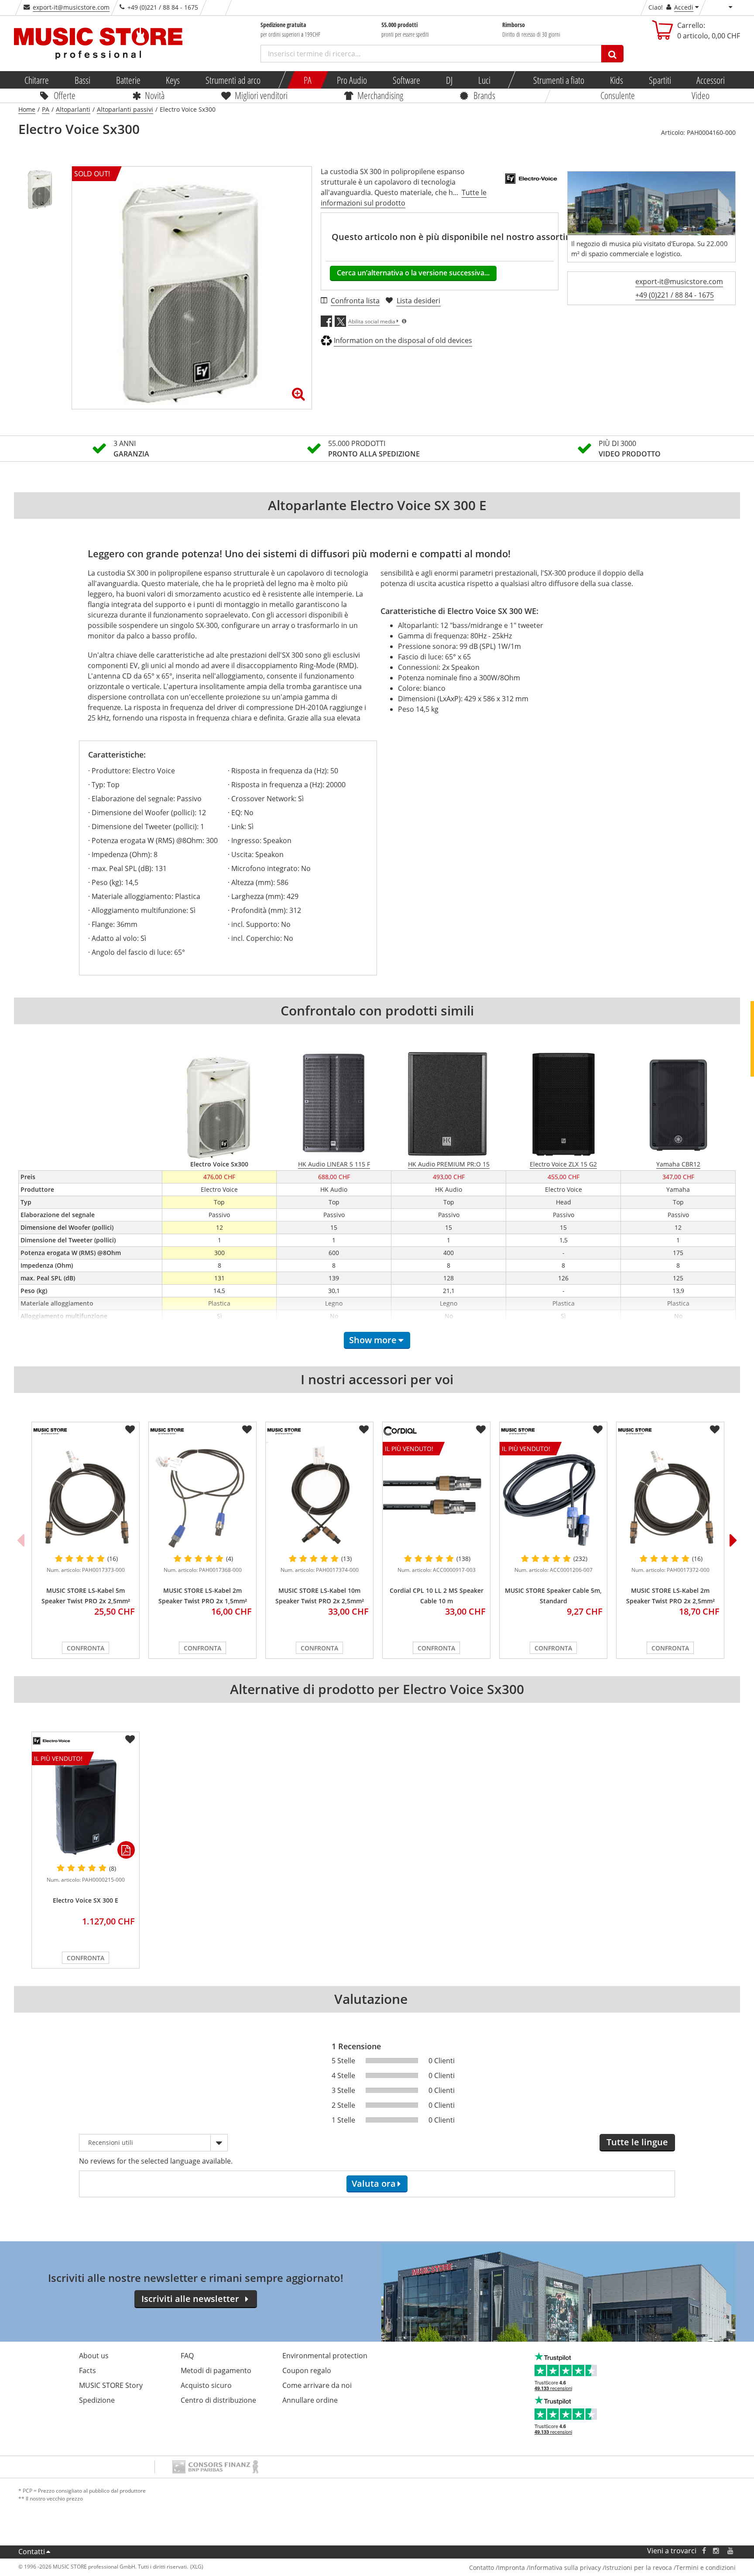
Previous (21, 1540)
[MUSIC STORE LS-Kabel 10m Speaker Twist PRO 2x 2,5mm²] (319, 1495)
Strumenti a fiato (559, 80)
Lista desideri (418, 301)
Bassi (82, 80)
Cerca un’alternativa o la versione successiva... (413, 273)
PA (308, 80)
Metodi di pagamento (216, 2370)
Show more (373, 1340)
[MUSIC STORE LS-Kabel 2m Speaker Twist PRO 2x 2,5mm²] (670, 1495)
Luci (484, 80)
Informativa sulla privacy (565, 2567)
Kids (617, 80)
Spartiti (660, 80)
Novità (155, 95)
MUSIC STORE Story (111, 2385)
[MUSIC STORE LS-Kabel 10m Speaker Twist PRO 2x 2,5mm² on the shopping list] (364, 1430)
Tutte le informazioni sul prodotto (404, 198)
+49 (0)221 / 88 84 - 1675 (675, 295)
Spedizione (97, 2400)
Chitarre (37, 80)
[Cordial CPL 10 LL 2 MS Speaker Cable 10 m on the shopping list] (481, 1430)
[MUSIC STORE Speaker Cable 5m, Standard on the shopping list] (598, 1430)
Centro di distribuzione (218, 2400)
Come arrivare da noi (317, 2385)
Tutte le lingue (637, 2142)
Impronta (511, 2567)
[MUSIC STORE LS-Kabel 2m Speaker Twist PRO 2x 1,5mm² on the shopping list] (247, 1430)
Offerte (65, 95)
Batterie (128, 80)
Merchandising (380, 95)
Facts (87, 2370)
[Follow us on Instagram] (716, 2551)
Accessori (711, 80)
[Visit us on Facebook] (704, 2551)
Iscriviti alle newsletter (190, 2299)
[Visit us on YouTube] (731, 2551)
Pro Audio (352, 80)
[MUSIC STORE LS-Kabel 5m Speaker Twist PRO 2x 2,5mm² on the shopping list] (130, 1430)
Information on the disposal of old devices (403, 340)
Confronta (86, 1648)
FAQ (187, 2356)
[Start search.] (612, 54)
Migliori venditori (261, 95)
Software (406, 80)
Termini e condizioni (706, 2567)
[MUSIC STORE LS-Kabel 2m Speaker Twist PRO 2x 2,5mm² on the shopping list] (715, 1430)
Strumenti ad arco (233, 80)
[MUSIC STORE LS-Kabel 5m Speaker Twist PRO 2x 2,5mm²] (86, 1495)
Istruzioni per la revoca (638, 2567)
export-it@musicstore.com (71, 7)
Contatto (482, 2567)
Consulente (618, 95)
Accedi (684, 7)
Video (701, 95)
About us (94, 2356)
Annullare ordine (310, 2400)
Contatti (32, 2552)
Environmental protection (325, 2356)
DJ (449, 80)
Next (733, 1540)
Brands (484, 95)
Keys (173, 80)
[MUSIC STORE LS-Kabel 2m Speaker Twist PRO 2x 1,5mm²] (202, 1495)
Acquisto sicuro (206, 2385)
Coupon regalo (307, 2370)
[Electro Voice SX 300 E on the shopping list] (130, 1739)
